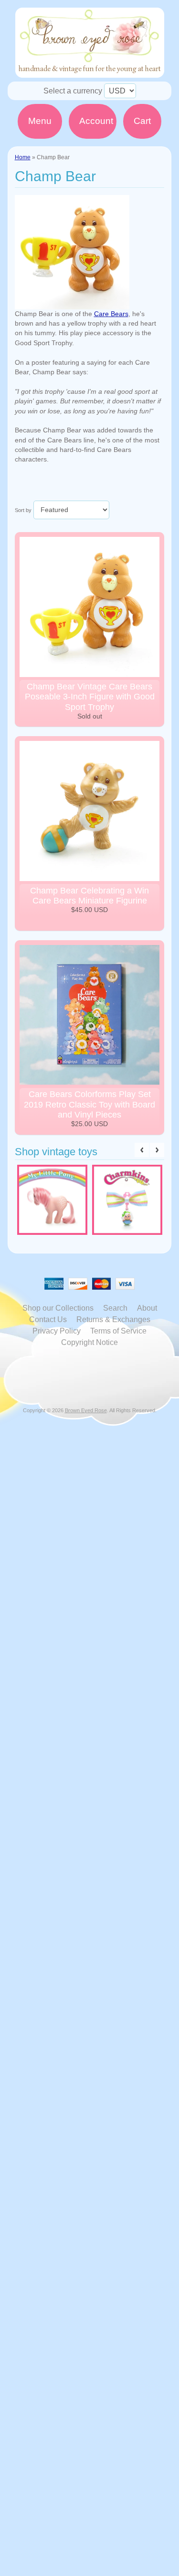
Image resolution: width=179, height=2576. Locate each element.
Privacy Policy (57, 1331)
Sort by (23, 510)
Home (23, 157)
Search (115, 1308)
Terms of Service (118, 1331)
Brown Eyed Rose (86, 1410)
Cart (142, 121)
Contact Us (48, 1319)
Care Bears (111, 314)
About (147, 1308)
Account (96, 121)
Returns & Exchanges (113, 1319)
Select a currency (73, 91)
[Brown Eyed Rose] (90, 72)
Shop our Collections (58, 1308)
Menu (40, 121)
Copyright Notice (89, 1342)
